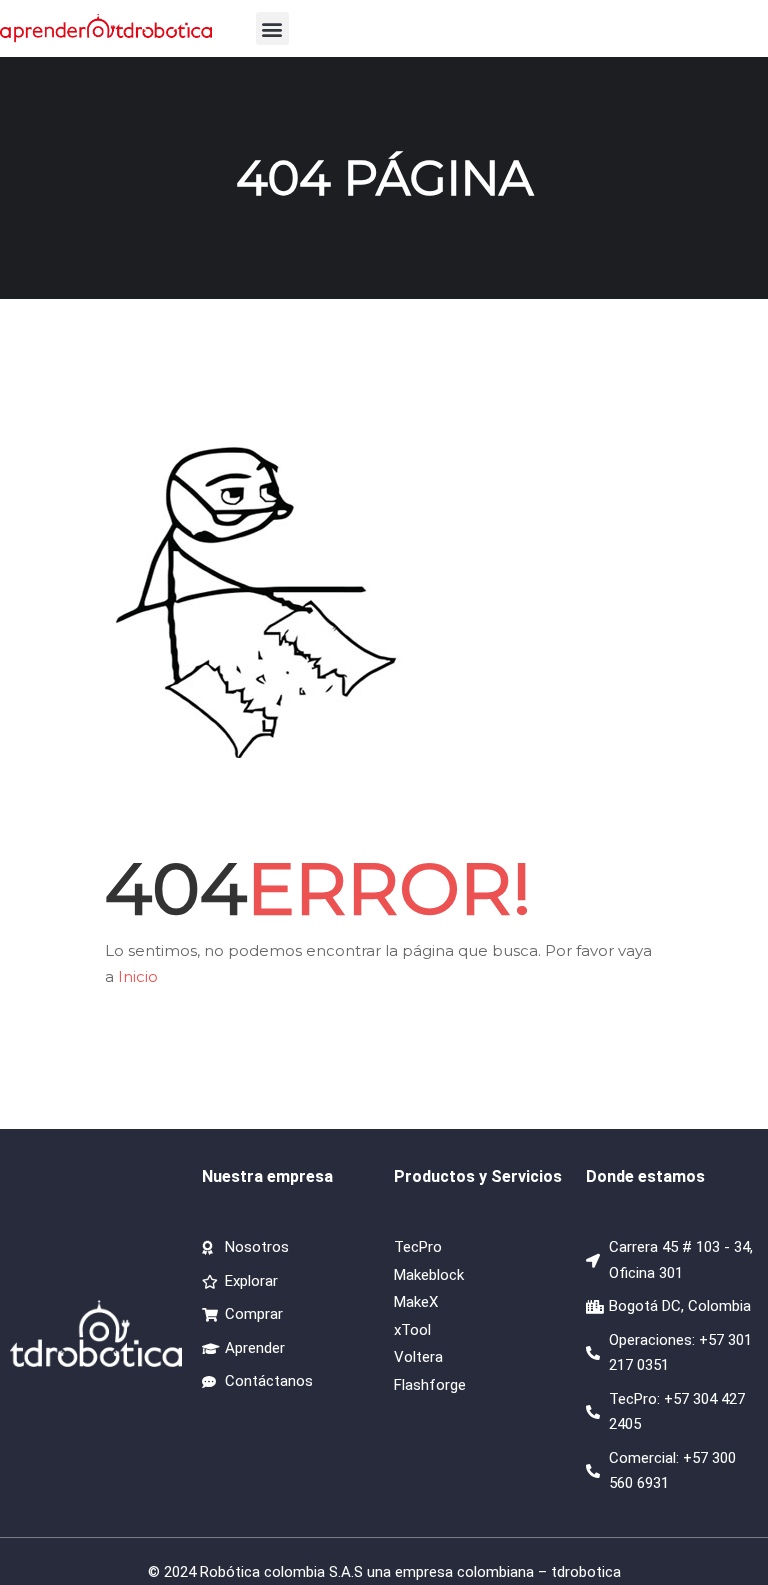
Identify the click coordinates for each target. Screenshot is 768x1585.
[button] (272, 28)
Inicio (138, 976)
